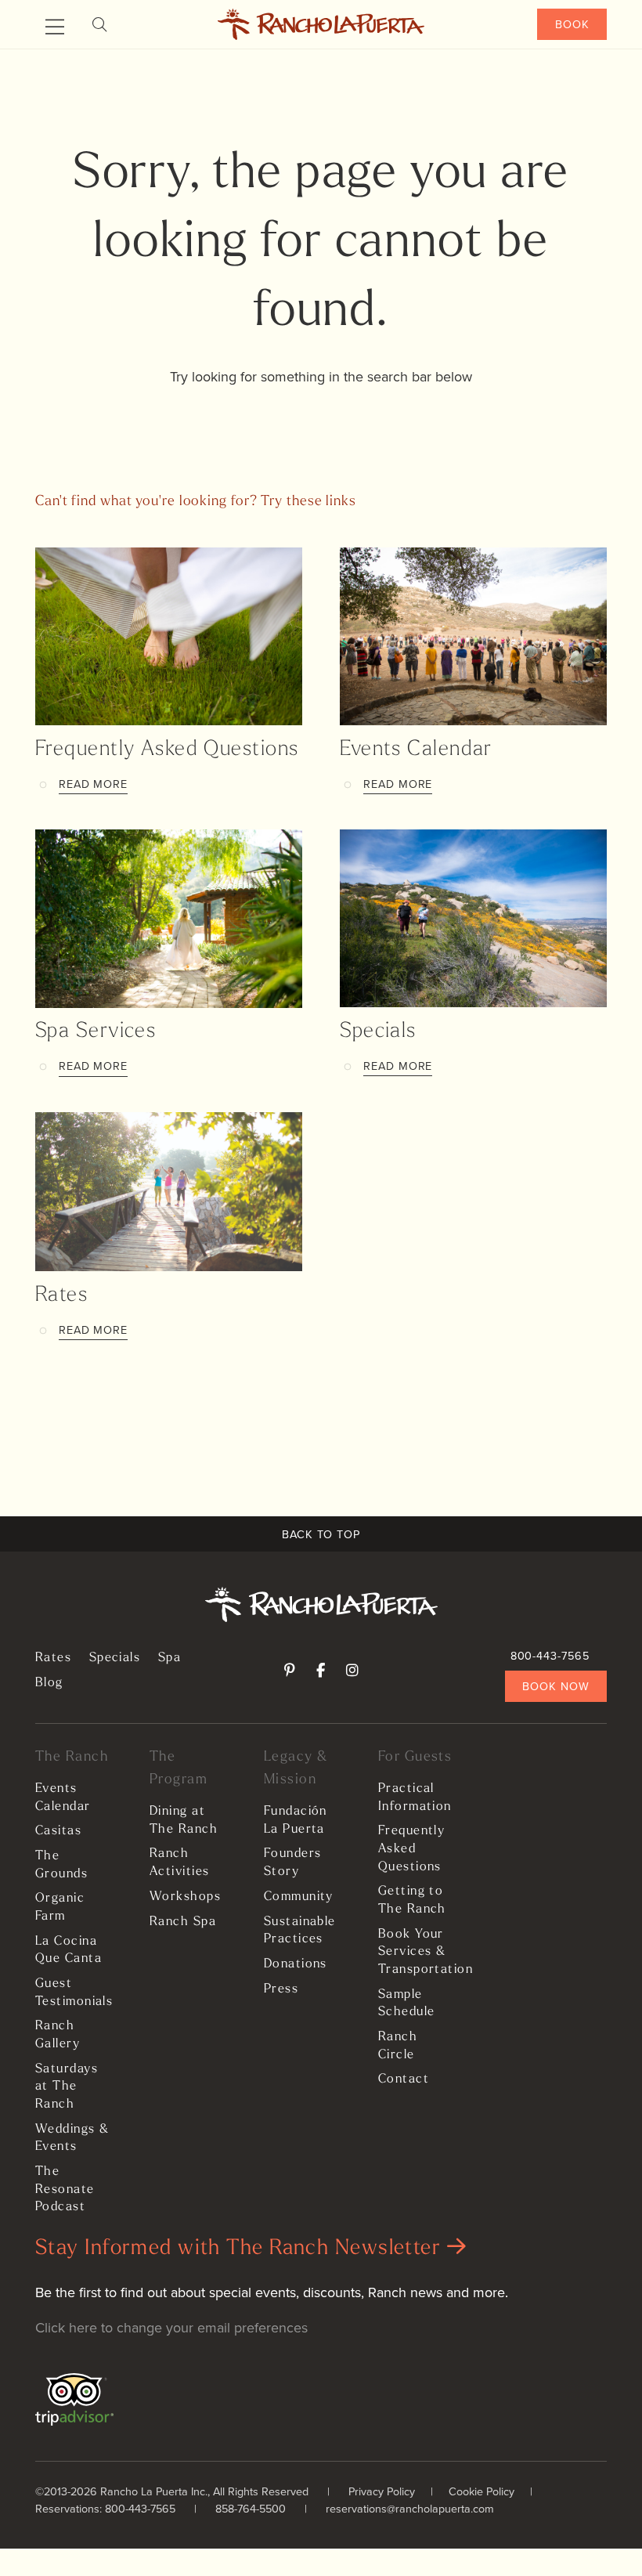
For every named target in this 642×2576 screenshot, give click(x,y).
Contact (404, 2079)
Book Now (555, 1686)
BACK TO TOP (321, 1534)
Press (281, 1989)
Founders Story (293, 1863)
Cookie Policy (481, 2491)
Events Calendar (416, 750)
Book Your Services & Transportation (416, 1952)
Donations (296, 1964)
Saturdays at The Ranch (67, 2087)
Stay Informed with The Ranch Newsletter (241, 2249)
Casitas (58, 1831)
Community (299, 1897)
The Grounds (61, 1865)
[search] (99, 25)
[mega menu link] (55, 27)
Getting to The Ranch (412, 1900)
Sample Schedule (407, 2004)
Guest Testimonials (73, 1993)
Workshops (185, 1897)
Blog (49, 1683)
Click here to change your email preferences (171, 2327)
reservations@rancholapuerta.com (410, 2508)
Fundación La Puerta (296, 1821)
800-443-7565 (550, 1655)
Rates (61, 1296)
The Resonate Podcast (65, 2189)
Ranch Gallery (58, 2035)
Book (572, 24)
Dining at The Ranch (184, 1821)
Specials (378, 1032)
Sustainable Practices (300, 1931)
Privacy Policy (382, 2491)
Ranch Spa (183, 1922)
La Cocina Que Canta (69, 1951)
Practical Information (415, 1798)
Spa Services (96, 1032)
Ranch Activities (179, 1863)
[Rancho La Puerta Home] (321, 24)
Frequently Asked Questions (167, 750)
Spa (170, 1658)
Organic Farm (60, 1908)
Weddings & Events (72, 2139)
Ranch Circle (398, 2046)
